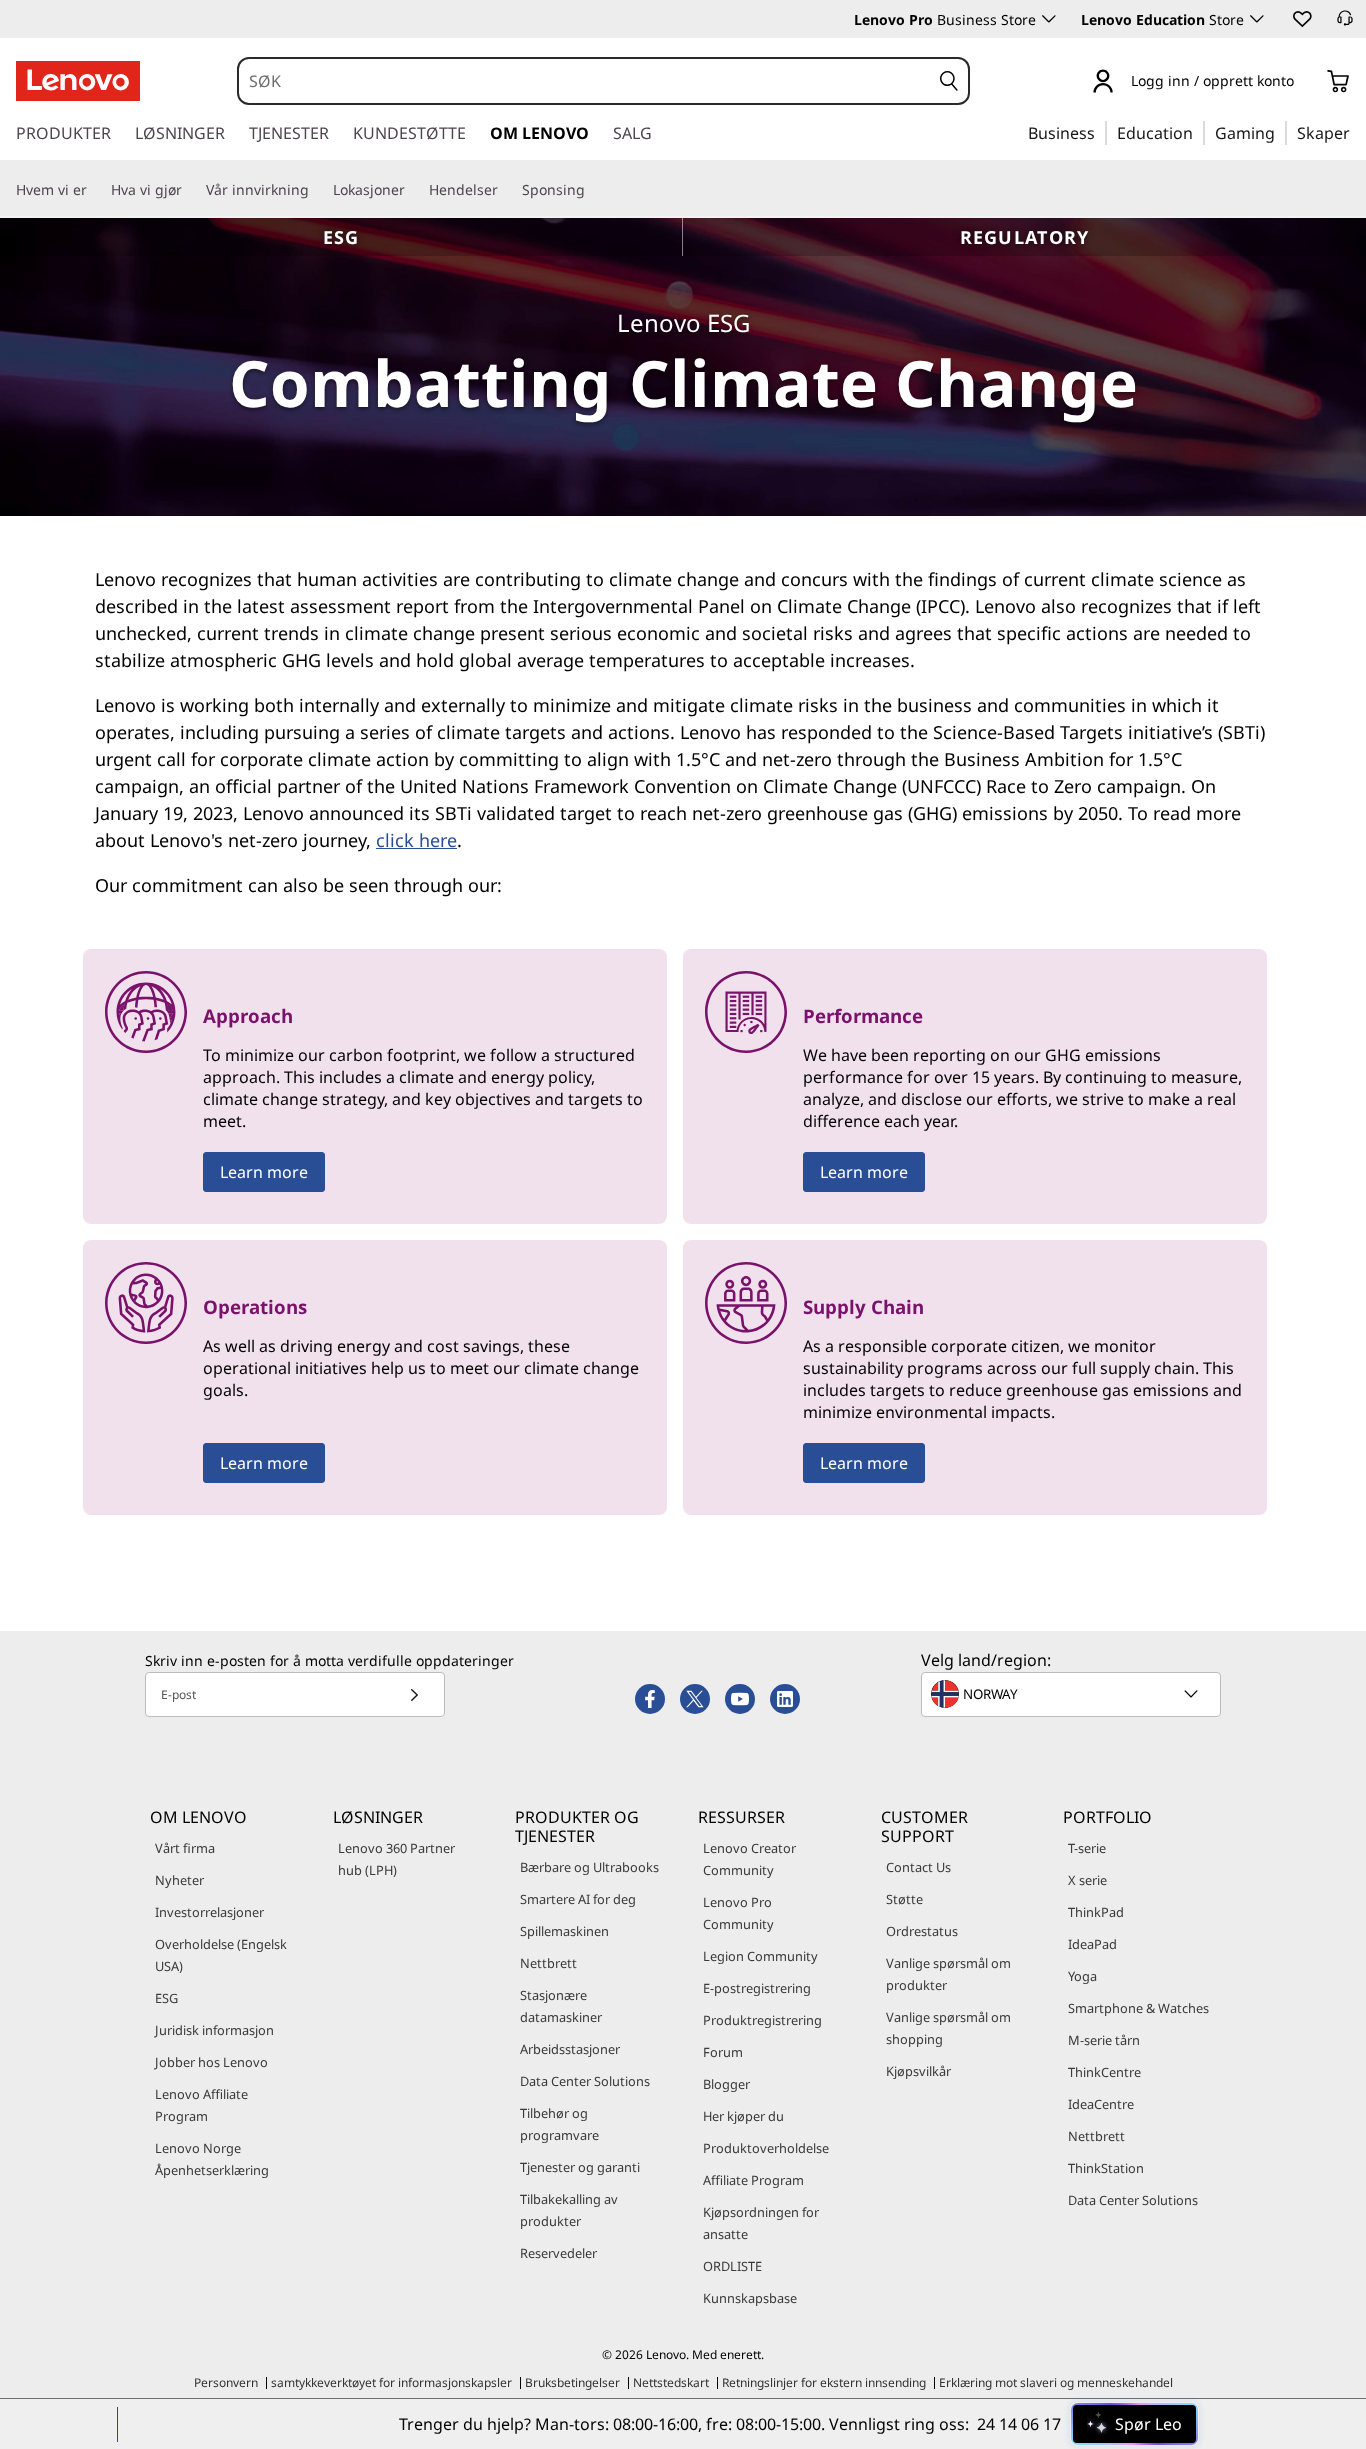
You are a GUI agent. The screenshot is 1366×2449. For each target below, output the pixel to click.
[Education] (1199, 132)
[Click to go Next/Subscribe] (414, 1694)
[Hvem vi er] (95, 190)
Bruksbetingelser (572, 2382)
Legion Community (760, 1956)
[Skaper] (1357, 132)
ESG (341, 237)
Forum (723, 2052)
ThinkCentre (1104, 2072)
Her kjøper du (743, 2116)
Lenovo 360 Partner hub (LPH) (396, 1859)
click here (416, 840)
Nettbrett (548, 1963)
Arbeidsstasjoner (570, 2049)
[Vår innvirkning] (317, 190)
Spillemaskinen (564, 1931)
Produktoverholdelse (766, 2148)
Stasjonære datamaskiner (561, 2006)
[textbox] (1073, 1694)
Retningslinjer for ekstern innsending (824, 2382)
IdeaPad (1092, 1944)
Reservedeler (558, 2253)
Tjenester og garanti (580, 2167)
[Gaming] (1281, 132)
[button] (1301, 18)
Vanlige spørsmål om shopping (948, 2028)
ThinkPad (1096, 1912)
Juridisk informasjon (214, 2030)
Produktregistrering (762, 2020)
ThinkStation (1106, 2168)
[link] (1345, 24)
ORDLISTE (732, 2266)
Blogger (726, 2084)
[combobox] (584, 81)
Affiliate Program (753, 2180)
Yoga (1082, 1976)
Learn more (264, 1172)
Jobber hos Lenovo (211, 2062)
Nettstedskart (671, 2382)
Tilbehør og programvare (559, 2124)
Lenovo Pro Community (738, 1913)
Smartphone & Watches (1138, 2008)
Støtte (904, 1899)
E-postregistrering (757, 1988)
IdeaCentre (1101, 2104)
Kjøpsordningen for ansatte (761, 2223)
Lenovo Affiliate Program (201, 2105)
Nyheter (179, 1880)
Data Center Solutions (585, 2081)
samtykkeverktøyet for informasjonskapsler (391, 2382)
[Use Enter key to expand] (1306, 82)
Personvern (226, 2382)
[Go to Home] (78, 81)
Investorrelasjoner (209, 1912)
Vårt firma (185, 1848)
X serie (1087, 1880)
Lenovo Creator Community (749, 1859)
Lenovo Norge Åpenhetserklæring (212, 2159)
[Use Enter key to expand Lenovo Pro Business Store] (1049, 19)
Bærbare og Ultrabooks (589, 1867)
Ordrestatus (922, 1931)
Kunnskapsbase (750, 2298)
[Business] (1101, 132)
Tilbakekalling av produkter (569, 2210)
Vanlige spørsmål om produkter (948, 1974)
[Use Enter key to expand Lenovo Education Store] (1257, 19)
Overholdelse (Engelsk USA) (221, 1955)
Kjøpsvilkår (918, 2071)
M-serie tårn (1104, 2040)
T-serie (1087, 1848)
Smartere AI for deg (578, 1899)
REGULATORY (1025, 237)
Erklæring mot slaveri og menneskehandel (1056, 2382)
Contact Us (918, 1867)
